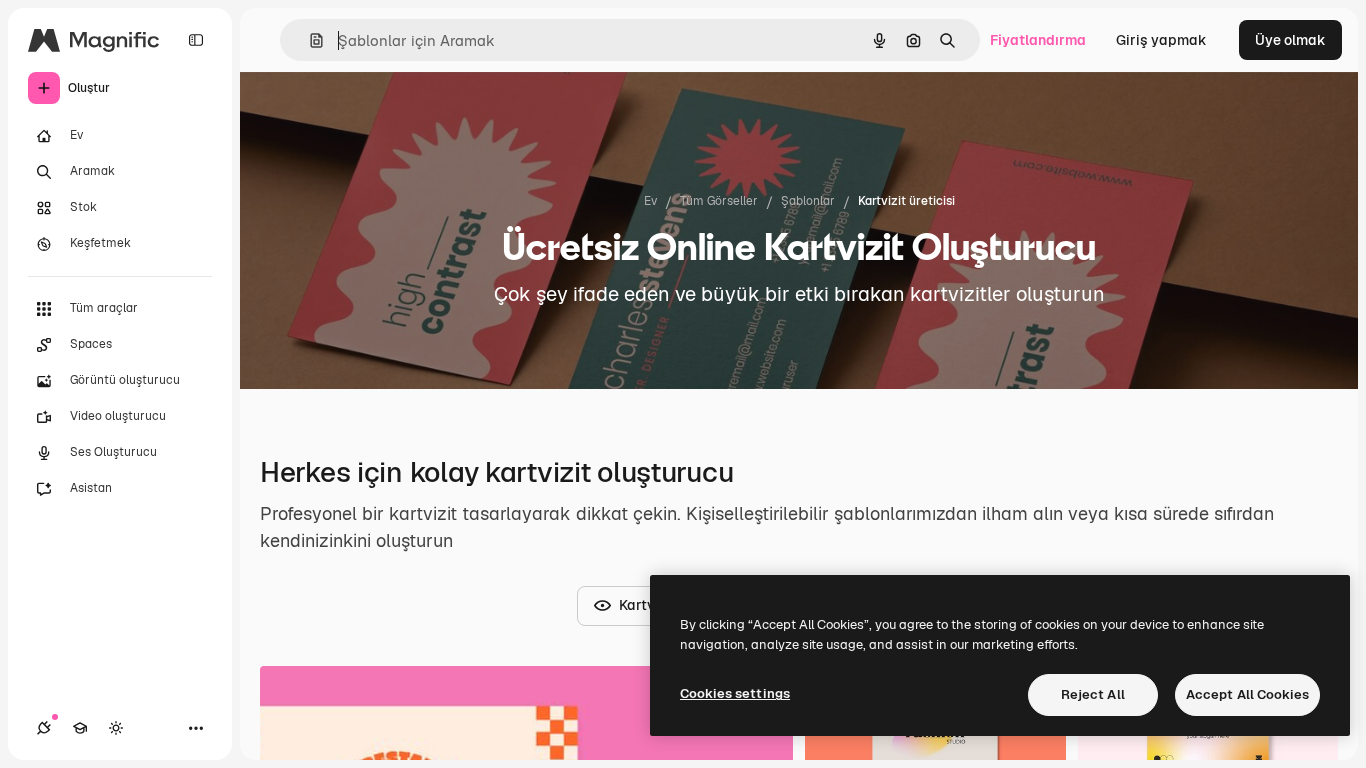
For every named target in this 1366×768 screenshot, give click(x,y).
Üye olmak (1290, 40)
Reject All (1093, 694)
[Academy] (80, 728)
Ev (650, 201)
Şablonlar (808, 201)
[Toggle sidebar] (196, 40)
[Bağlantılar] (44, 728)
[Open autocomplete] (308, 40)
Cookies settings (735, 693)
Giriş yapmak (1161, 40)
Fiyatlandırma (1038, 40)
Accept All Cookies (1247, 694)
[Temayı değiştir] (116, 728)
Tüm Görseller (719, 201)
